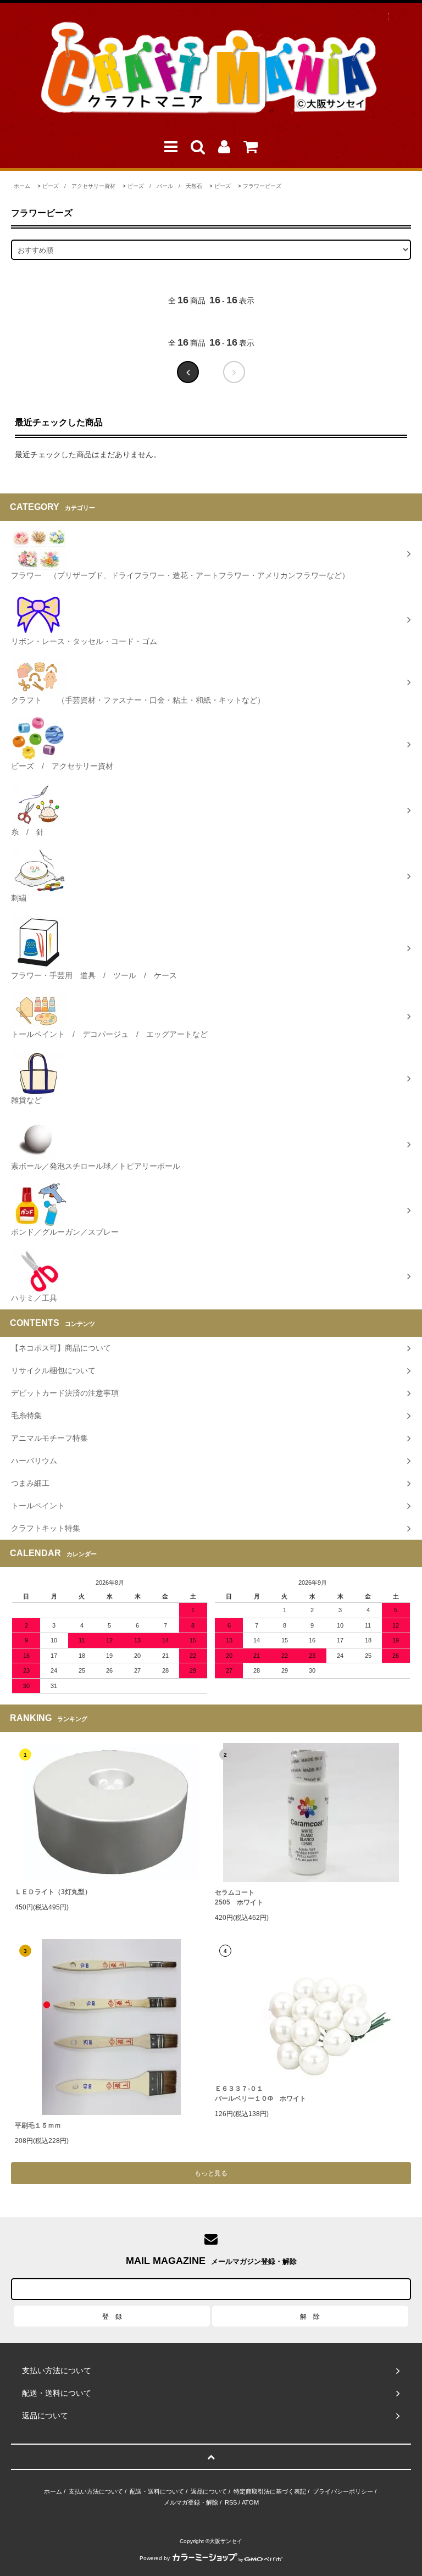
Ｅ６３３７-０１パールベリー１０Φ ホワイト (260, 2094)
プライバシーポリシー (343, 2491)
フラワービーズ (262, 186)
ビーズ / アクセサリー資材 (79, 186)
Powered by (155, 2558)
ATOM (250, 2502)
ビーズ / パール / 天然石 (165, 186)
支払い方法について (96, 2491)
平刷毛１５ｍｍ (38, 2125)
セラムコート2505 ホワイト (239, 1897)
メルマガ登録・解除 (191, 2502)
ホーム (22, 186)
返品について (209, 2491)
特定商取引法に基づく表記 (270, 2491)
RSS (231, 2502)
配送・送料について (157, 2491)
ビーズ (223, 186)
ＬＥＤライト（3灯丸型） (53, 1892)
